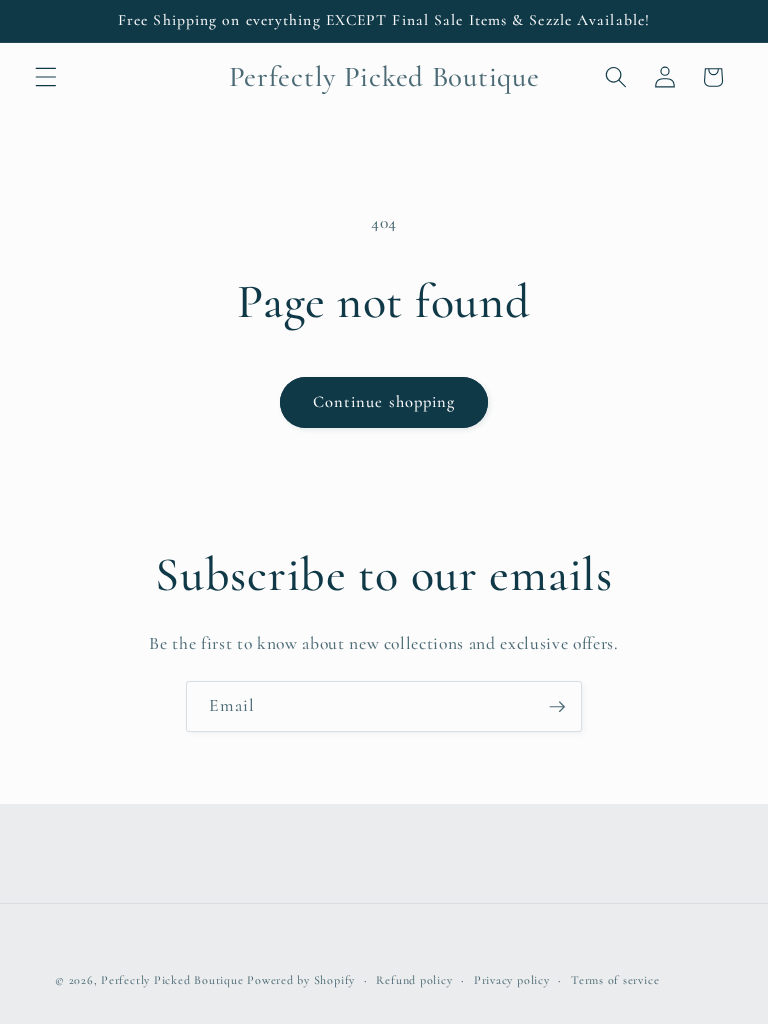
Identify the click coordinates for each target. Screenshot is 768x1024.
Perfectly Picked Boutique (172, 980)
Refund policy (414, 980)
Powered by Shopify (301, 980)
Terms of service (615, 980)
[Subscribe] (557, 707)
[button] (46, 77)
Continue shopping (384, 402)
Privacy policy (512, 980)
